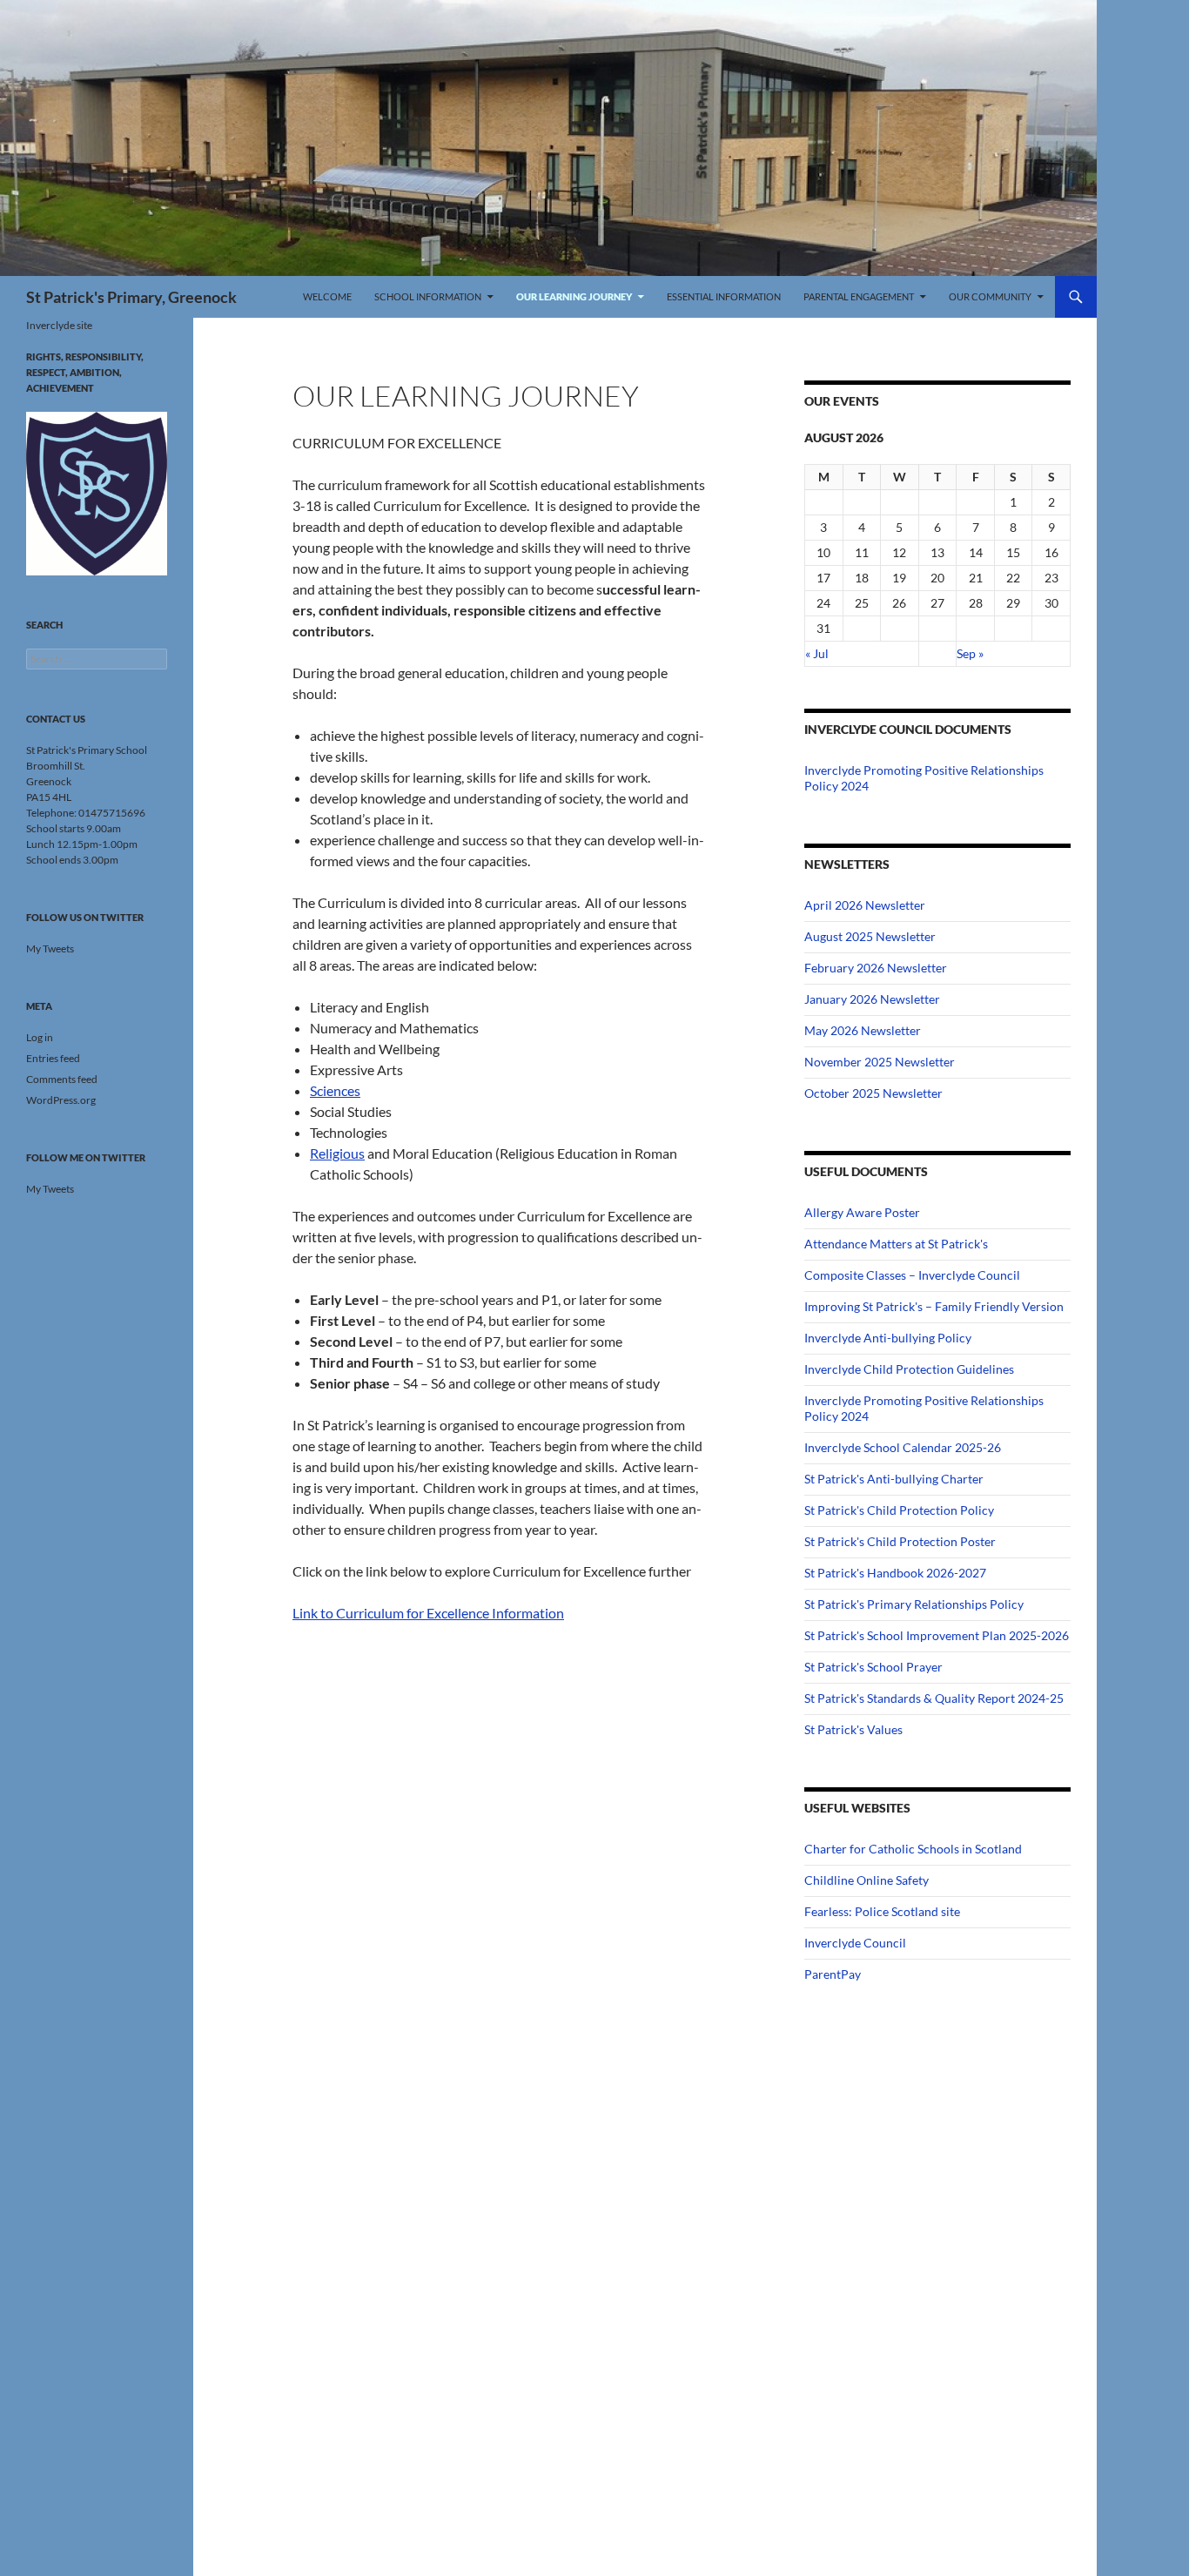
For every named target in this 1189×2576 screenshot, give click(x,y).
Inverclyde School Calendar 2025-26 (903, 1447)
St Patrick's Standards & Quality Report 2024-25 (934, 1698)
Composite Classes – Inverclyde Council (912, 1275)
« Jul (817, 653)
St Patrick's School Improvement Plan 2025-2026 (937, 1635)
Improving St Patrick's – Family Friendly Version (934, 1306)
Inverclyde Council (855, 1943)
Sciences (335, 1090)
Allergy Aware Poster (862, 1212)
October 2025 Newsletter (873, 1093)
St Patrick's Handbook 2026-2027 (895, 1573)
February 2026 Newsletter (876, 968)
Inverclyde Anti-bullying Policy (888, 1338)
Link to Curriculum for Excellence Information (428, 1613)
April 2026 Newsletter (865, 905)
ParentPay (833, 1974)
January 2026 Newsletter (872, 999)
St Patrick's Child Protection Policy (899, 1510)
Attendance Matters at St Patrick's (896, 1244)
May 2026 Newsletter (863, 1030)
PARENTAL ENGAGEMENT (859, 296)
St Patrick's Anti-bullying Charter (894, 1479)
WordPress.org (61, 1100)
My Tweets (50, 948)
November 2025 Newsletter (880, 1062)
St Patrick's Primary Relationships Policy (914, 1604)
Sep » (970, 653)
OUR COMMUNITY (990, 296)
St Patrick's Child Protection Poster (900, 1541)
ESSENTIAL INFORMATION (724, 296)
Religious (337, 1153)
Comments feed (62, 1079)
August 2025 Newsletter (870, 936)
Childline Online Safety (867, 1880)
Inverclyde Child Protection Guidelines (909, 1369)
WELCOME (327, 296)
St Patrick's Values (853, 1729)
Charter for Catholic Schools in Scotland (913, 1849)
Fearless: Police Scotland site (882, 1911)
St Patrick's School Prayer (873, 1667)
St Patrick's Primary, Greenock (131, 297)
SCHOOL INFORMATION (428, 296)
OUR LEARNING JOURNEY (574, 296)
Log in (40, 1037)
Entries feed (53, 1058)
